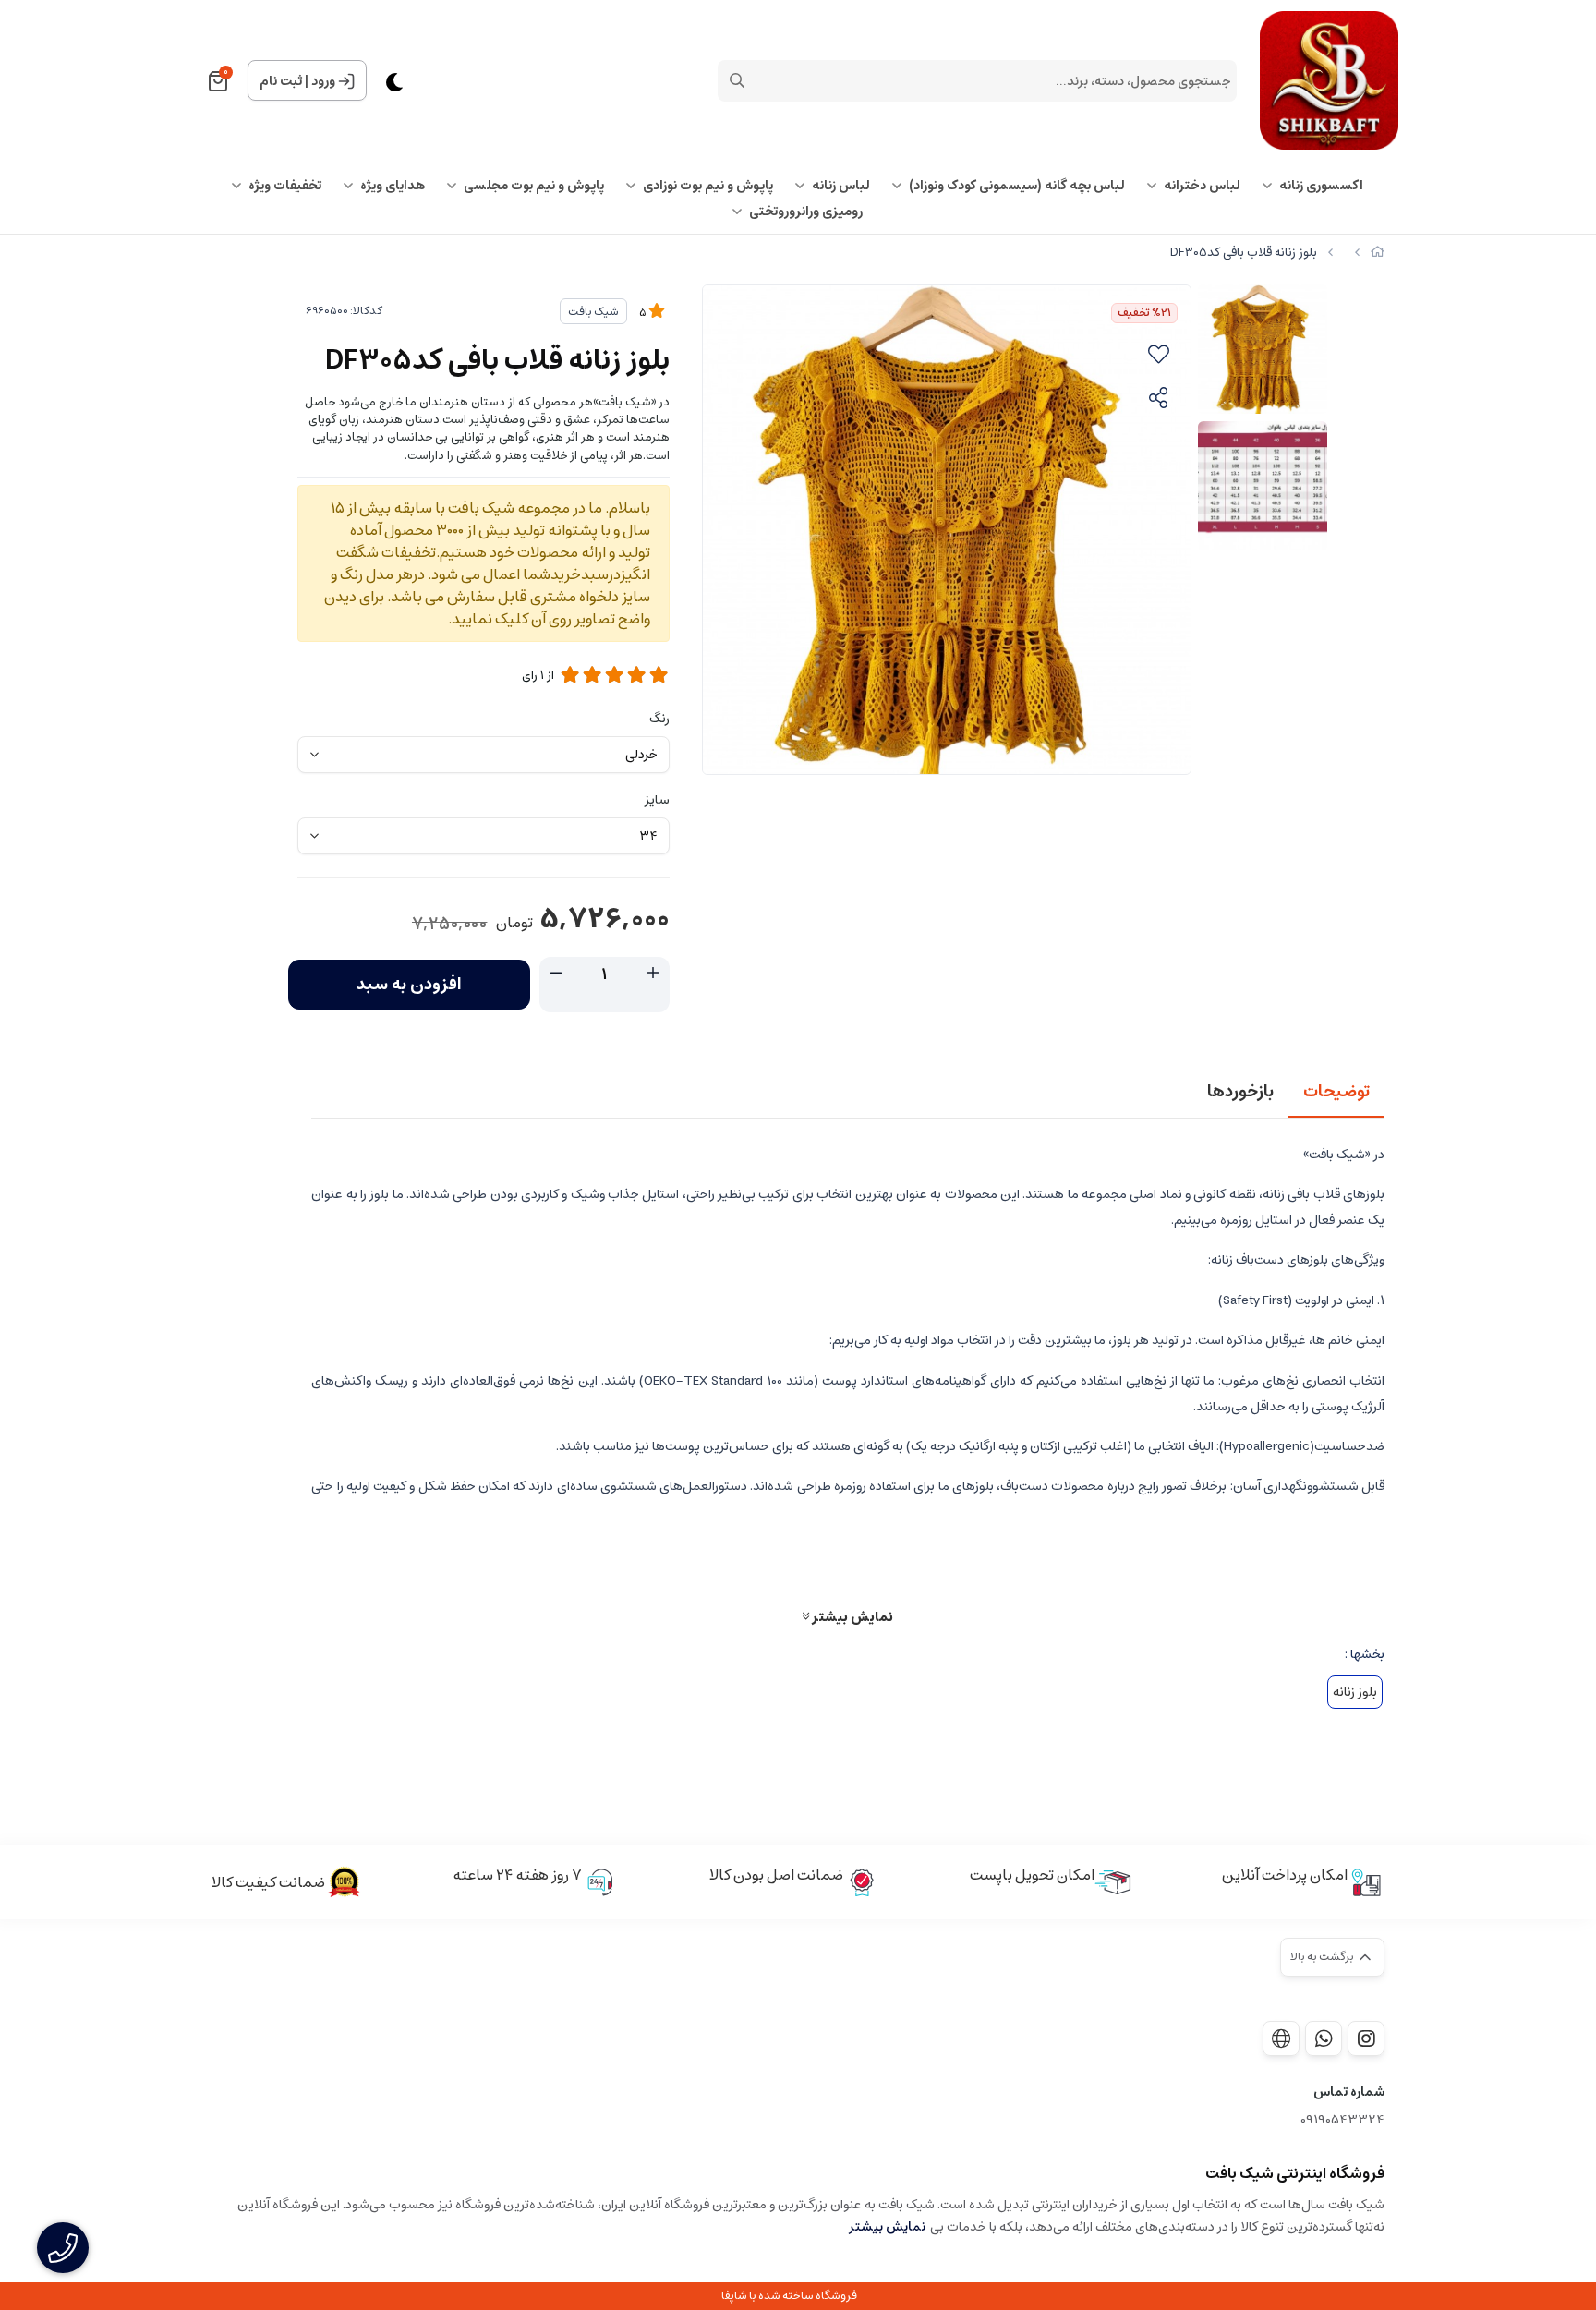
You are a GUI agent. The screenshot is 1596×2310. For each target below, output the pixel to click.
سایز (657, 800)
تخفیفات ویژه (285, 186)
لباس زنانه (841, 186)
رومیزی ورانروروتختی (806, 212)
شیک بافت (593, 312)
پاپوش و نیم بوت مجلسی (534, 186)
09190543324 (1342, 2120)
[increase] (653, 974)
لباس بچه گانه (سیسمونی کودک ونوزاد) (1017, 186)
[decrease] (556, 974)
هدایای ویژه (393, 186)
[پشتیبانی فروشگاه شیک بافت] (1324, 2038)
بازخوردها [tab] (1240, 1092)
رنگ (659, 719)
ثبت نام (281, 81)
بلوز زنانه (1355, 1692)
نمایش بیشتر (851, 1616)
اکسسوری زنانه (1321, 186)
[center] (737, 80)
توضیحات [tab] (1336, 1092)
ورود (323, 81)
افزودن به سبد (409, 985)
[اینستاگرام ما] (1366, 2038)
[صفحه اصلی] (1378, 253)
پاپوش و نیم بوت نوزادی (708, 186)
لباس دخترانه (1202, 186)
